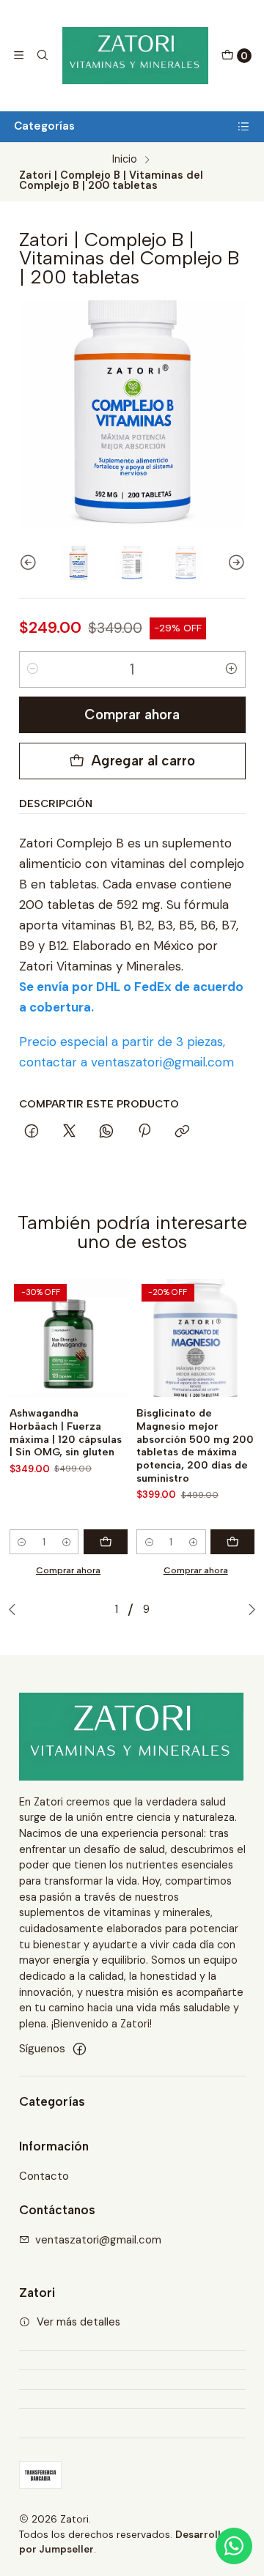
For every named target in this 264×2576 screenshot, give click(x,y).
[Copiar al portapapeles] (182, 1132)
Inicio (125, 159)
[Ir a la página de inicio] (135, 56)
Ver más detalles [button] (78, 2322)
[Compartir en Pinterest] (144, 1132)
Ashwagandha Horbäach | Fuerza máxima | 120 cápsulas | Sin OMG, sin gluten (66, 1433)
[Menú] (19, 56)
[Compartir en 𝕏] (69, 1132)
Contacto (44, 2176)
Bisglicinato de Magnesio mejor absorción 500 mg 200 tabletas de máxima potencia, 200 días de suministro (195, 1445)
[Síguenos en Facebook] (80, 2049)
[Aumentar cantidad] (232, 669)
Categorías (44, 126)
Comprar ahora (132, 714)
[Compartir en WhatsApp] (107, 1132)
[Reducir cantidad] (33, 669)
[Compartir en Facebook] (32, 1132)
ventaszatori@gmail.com (98, 2240)
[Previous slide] (30, 563)
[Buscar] (43, 56)
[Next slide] (235, 563)
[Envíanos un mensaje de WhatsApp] (234, 2546)
